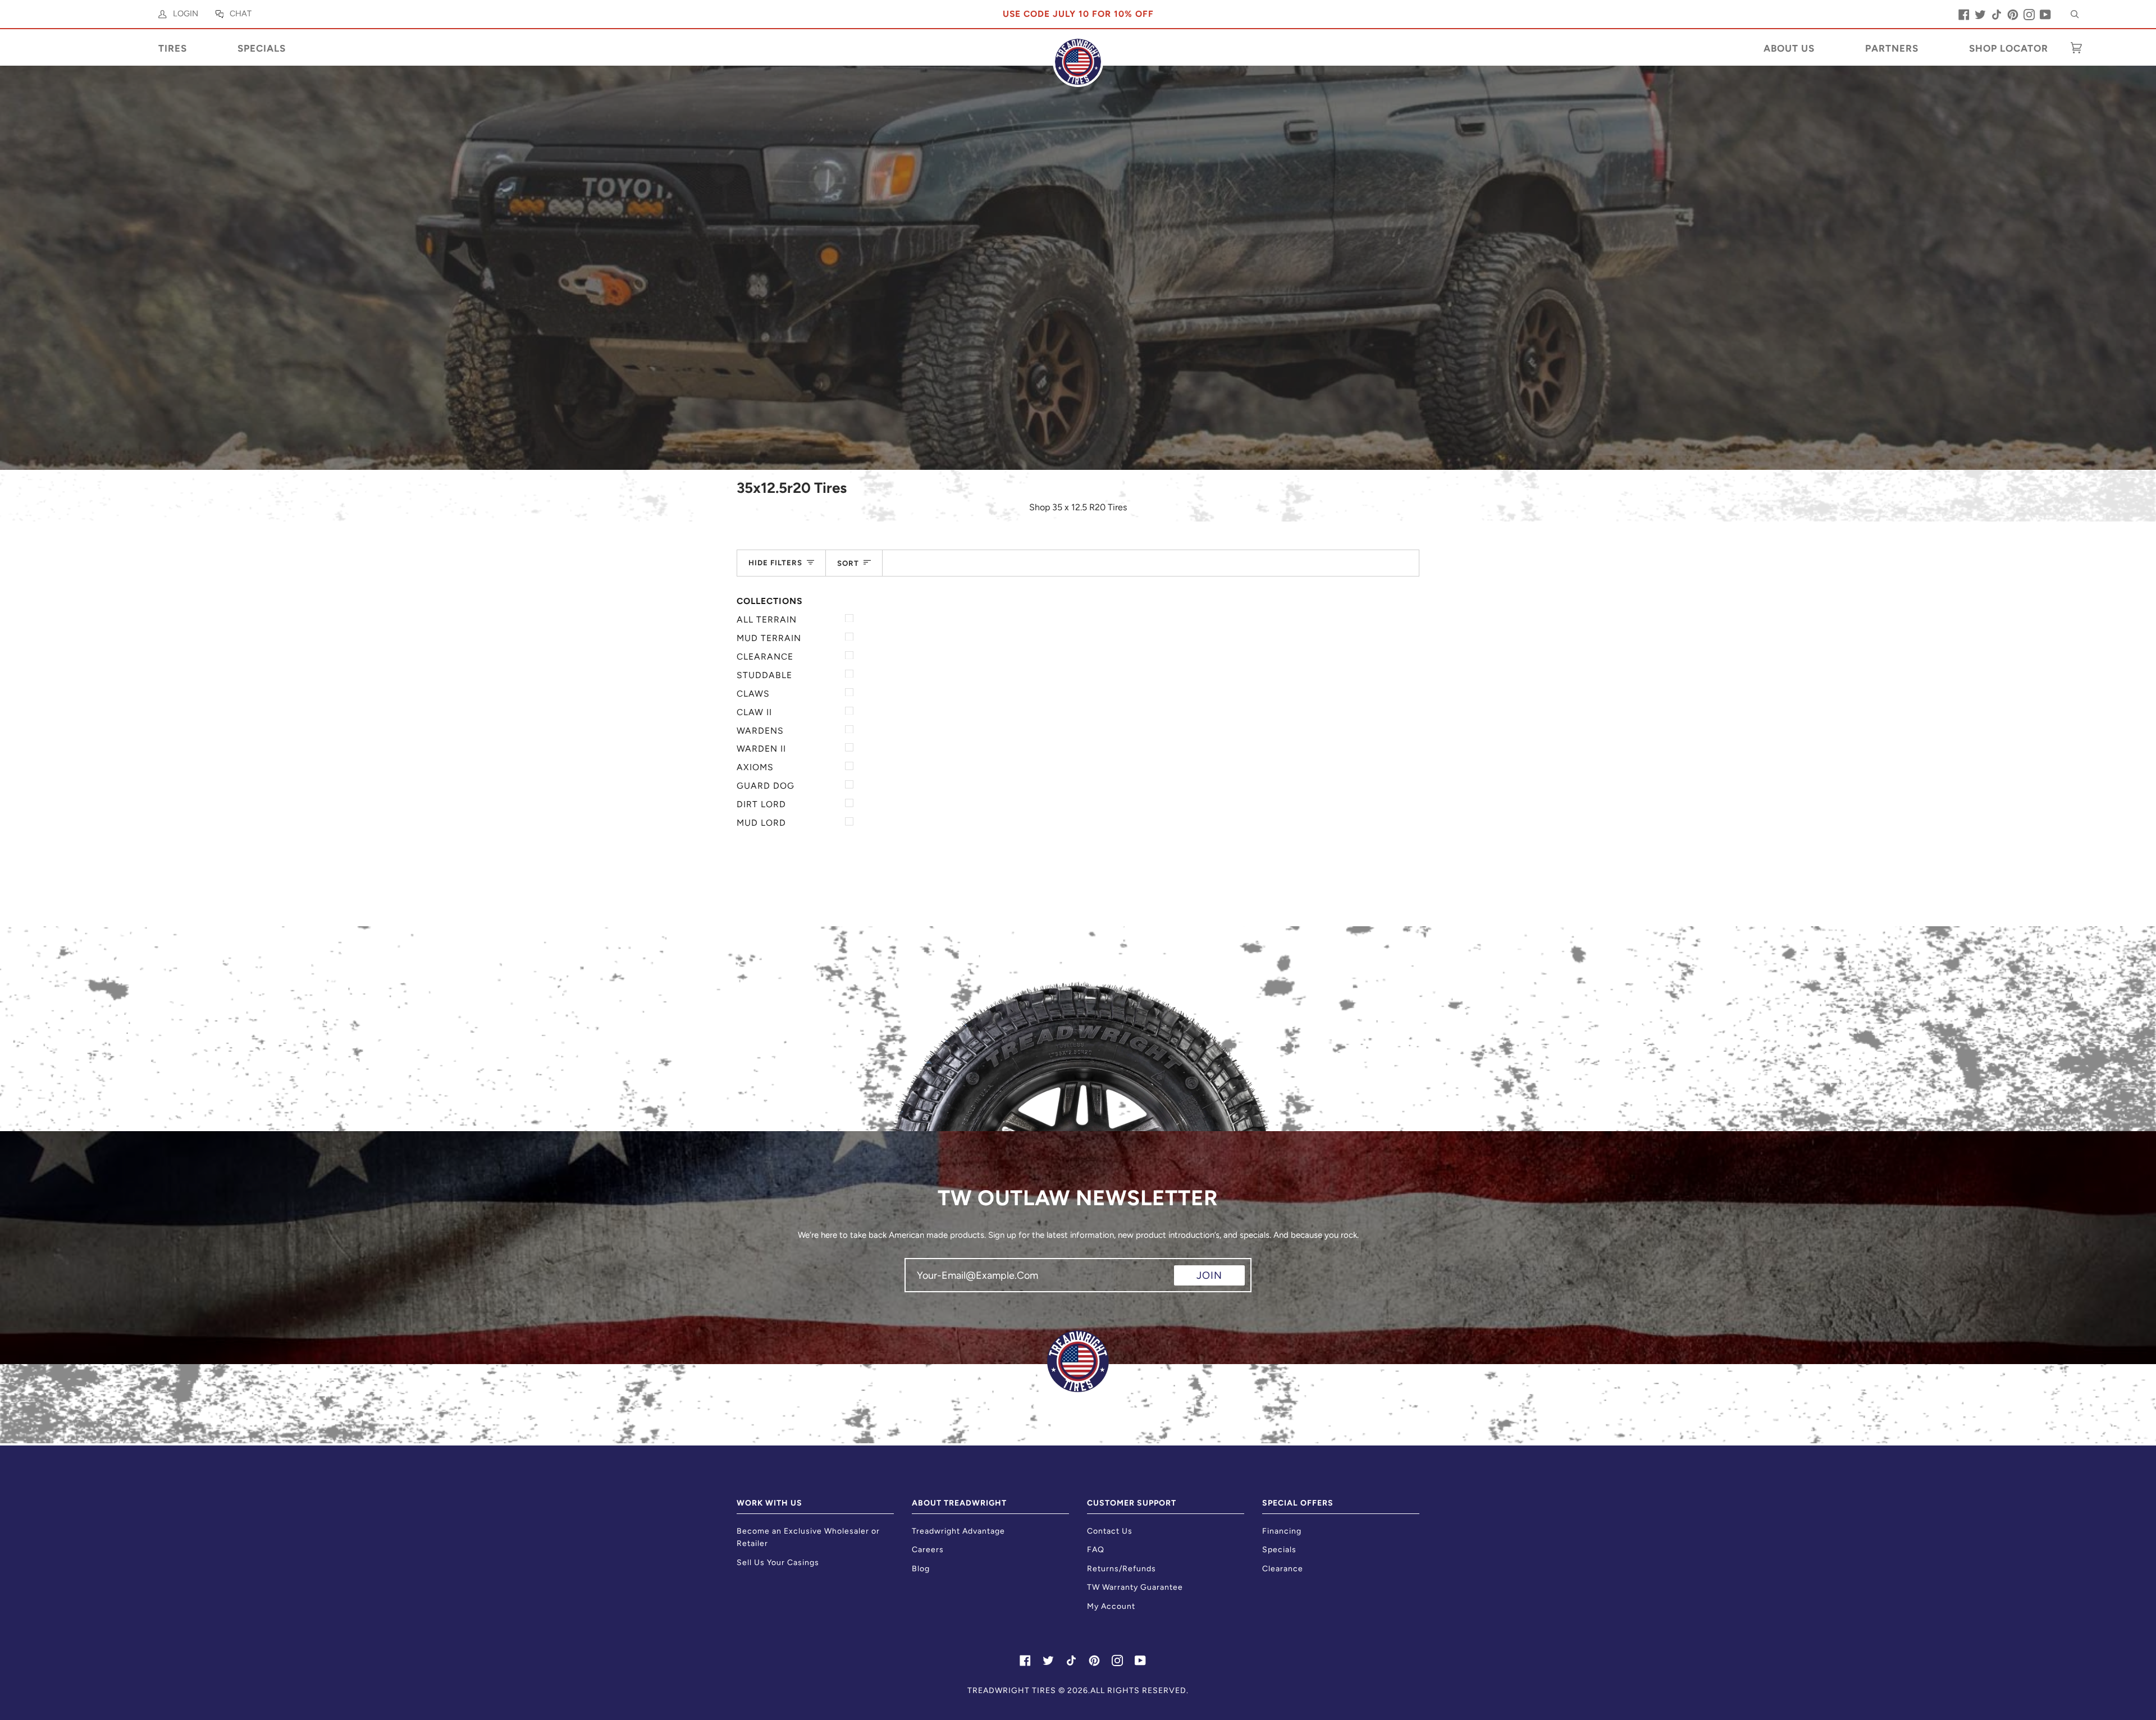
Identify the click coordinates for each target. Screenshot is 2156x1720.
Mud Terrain (769, 638)
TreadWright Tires (1012, 1691)
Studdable (764, 675)
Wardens (760, 731)
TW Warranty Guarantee (1135, 1587)
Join (1209, 1275)
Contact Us (1110, 1531)
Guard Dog (766, 786)
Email (924, 1285)
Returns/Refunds (1122, 1569)
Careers (928, 1550)
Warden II (761, 749)
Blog (921, 1569)
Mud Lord (761, 823)
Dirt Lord (761, 804)
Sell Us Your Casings (778, 1563)
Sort (848, 563)
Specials (1279, 1550)
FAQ (1096, 1550)
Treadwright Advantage (958, 1531)
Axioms (755, 767)
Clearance (765, 657)
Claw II (754, 712)
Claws (753, 694)
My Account (1111, 1606)
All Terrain (767, 619)
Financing (1282, 1531)
